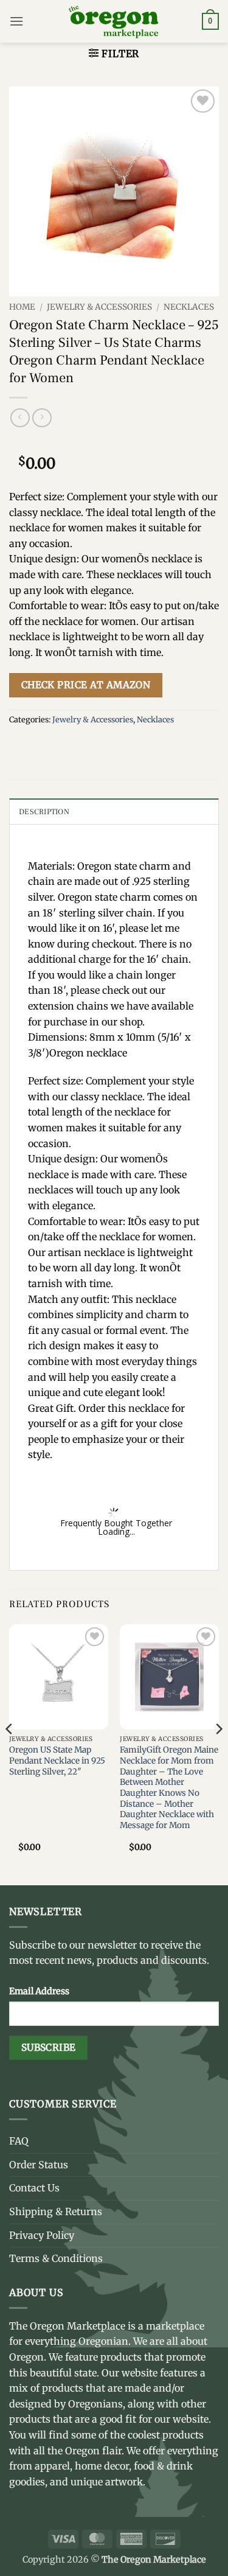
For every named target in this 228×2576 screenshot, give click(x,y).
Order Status (39, 2165)
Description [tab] (44, 812)
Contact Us (34, 2188)
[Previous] (10, 1754)
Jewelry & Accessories (99, 307)
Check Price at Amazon (86, 685)
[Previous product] (42, 418)
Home (22, 307)
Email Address (39, 1991)
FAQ (19, 2141)
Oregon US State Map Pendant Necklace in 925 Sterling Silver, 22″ (57, 1761)
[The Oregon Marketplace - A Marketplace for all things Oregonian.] (114, 21)
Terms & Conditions (56, 2258)
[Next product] (20, 418)
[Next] (218, 1754)
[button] (16, 21)
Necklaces (189, 307)
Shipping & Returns (56, 2211)
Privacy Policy (42, 2235)
